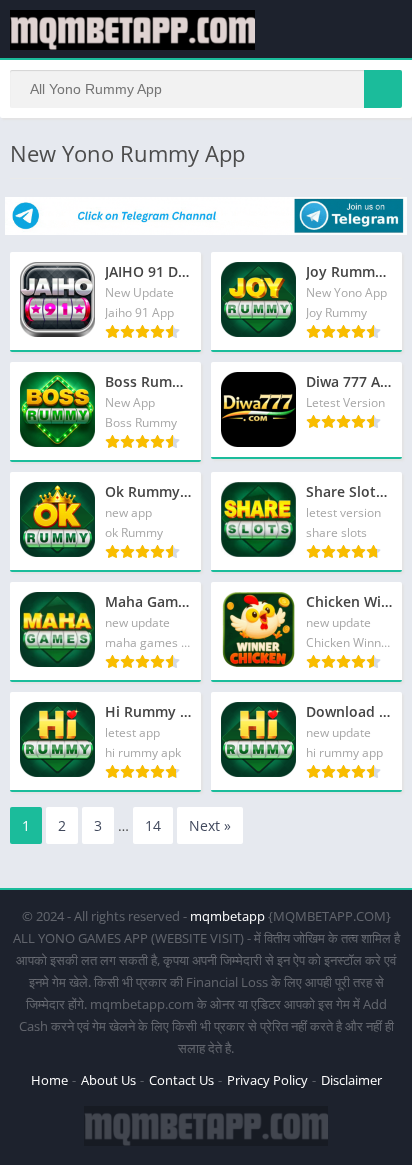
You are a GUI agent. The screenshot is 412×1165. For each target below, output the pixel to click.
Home (49, 1080)
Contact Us (181, 1080)
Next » (210, 825)
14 (153, 825)
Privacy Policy (267, 1080)
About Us (108, 1080)
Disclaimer (351, 1080)
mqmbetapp (227, 916)
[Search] (383, 89)
